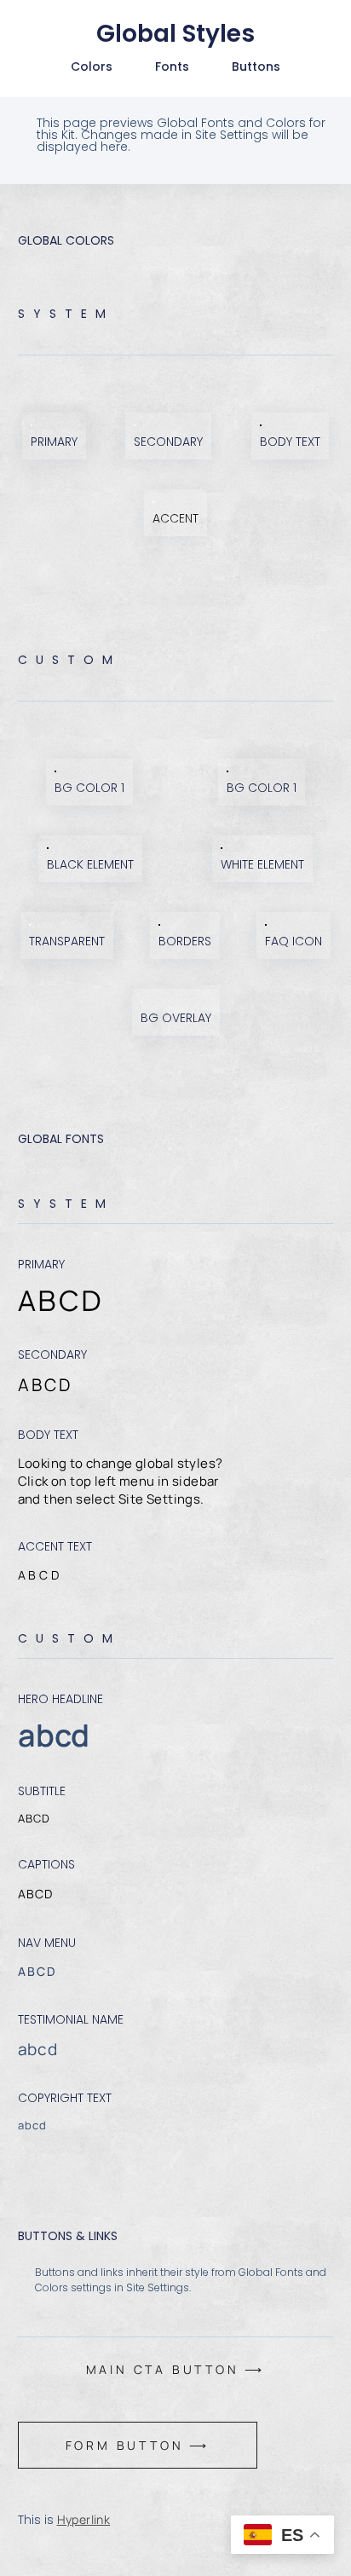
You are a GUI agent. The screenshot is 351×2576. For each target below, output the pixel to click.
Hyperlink (84, 2519)
